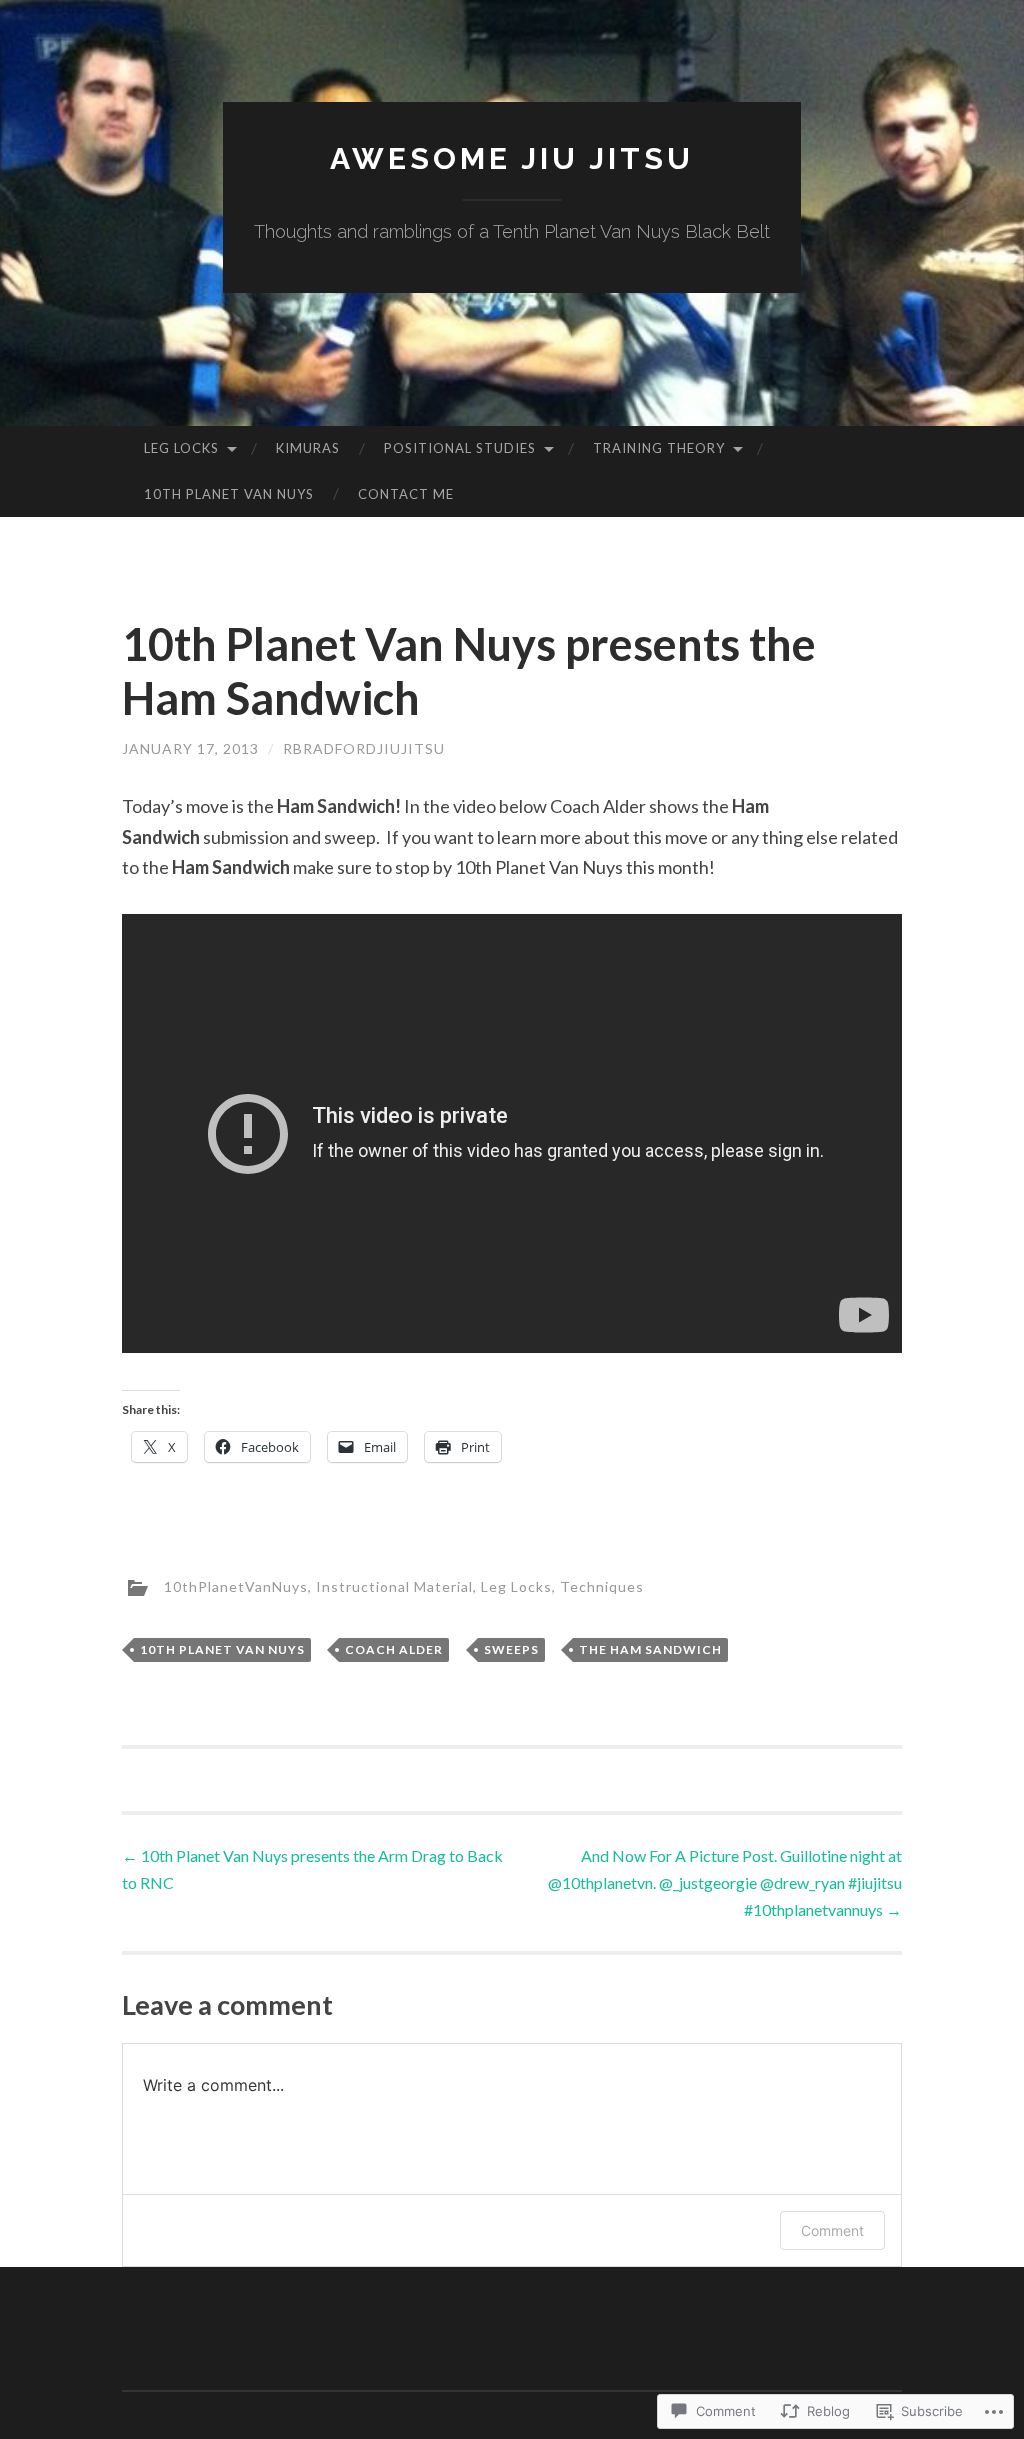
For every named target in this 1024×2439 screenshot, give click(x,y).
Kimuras (308, 448)
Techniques (602, 1586)
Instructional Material (394, 1586)
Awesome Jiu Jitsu (512, 158)
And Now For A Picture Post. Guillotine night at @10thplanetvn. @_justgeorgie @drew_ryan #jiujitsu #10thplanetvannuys (725, 1882)
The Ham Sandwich (650, 1649)
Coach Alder (394, 1649)
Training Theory (659, 448)
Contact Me (406, 494)
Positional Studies (460, 448)
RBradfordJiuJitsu (364, 748)
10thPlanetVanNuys (236, 1586)
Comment (832, 2230)
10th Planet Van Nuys (229, 494)
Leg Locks (181, 448)
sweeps (511, 1649)
